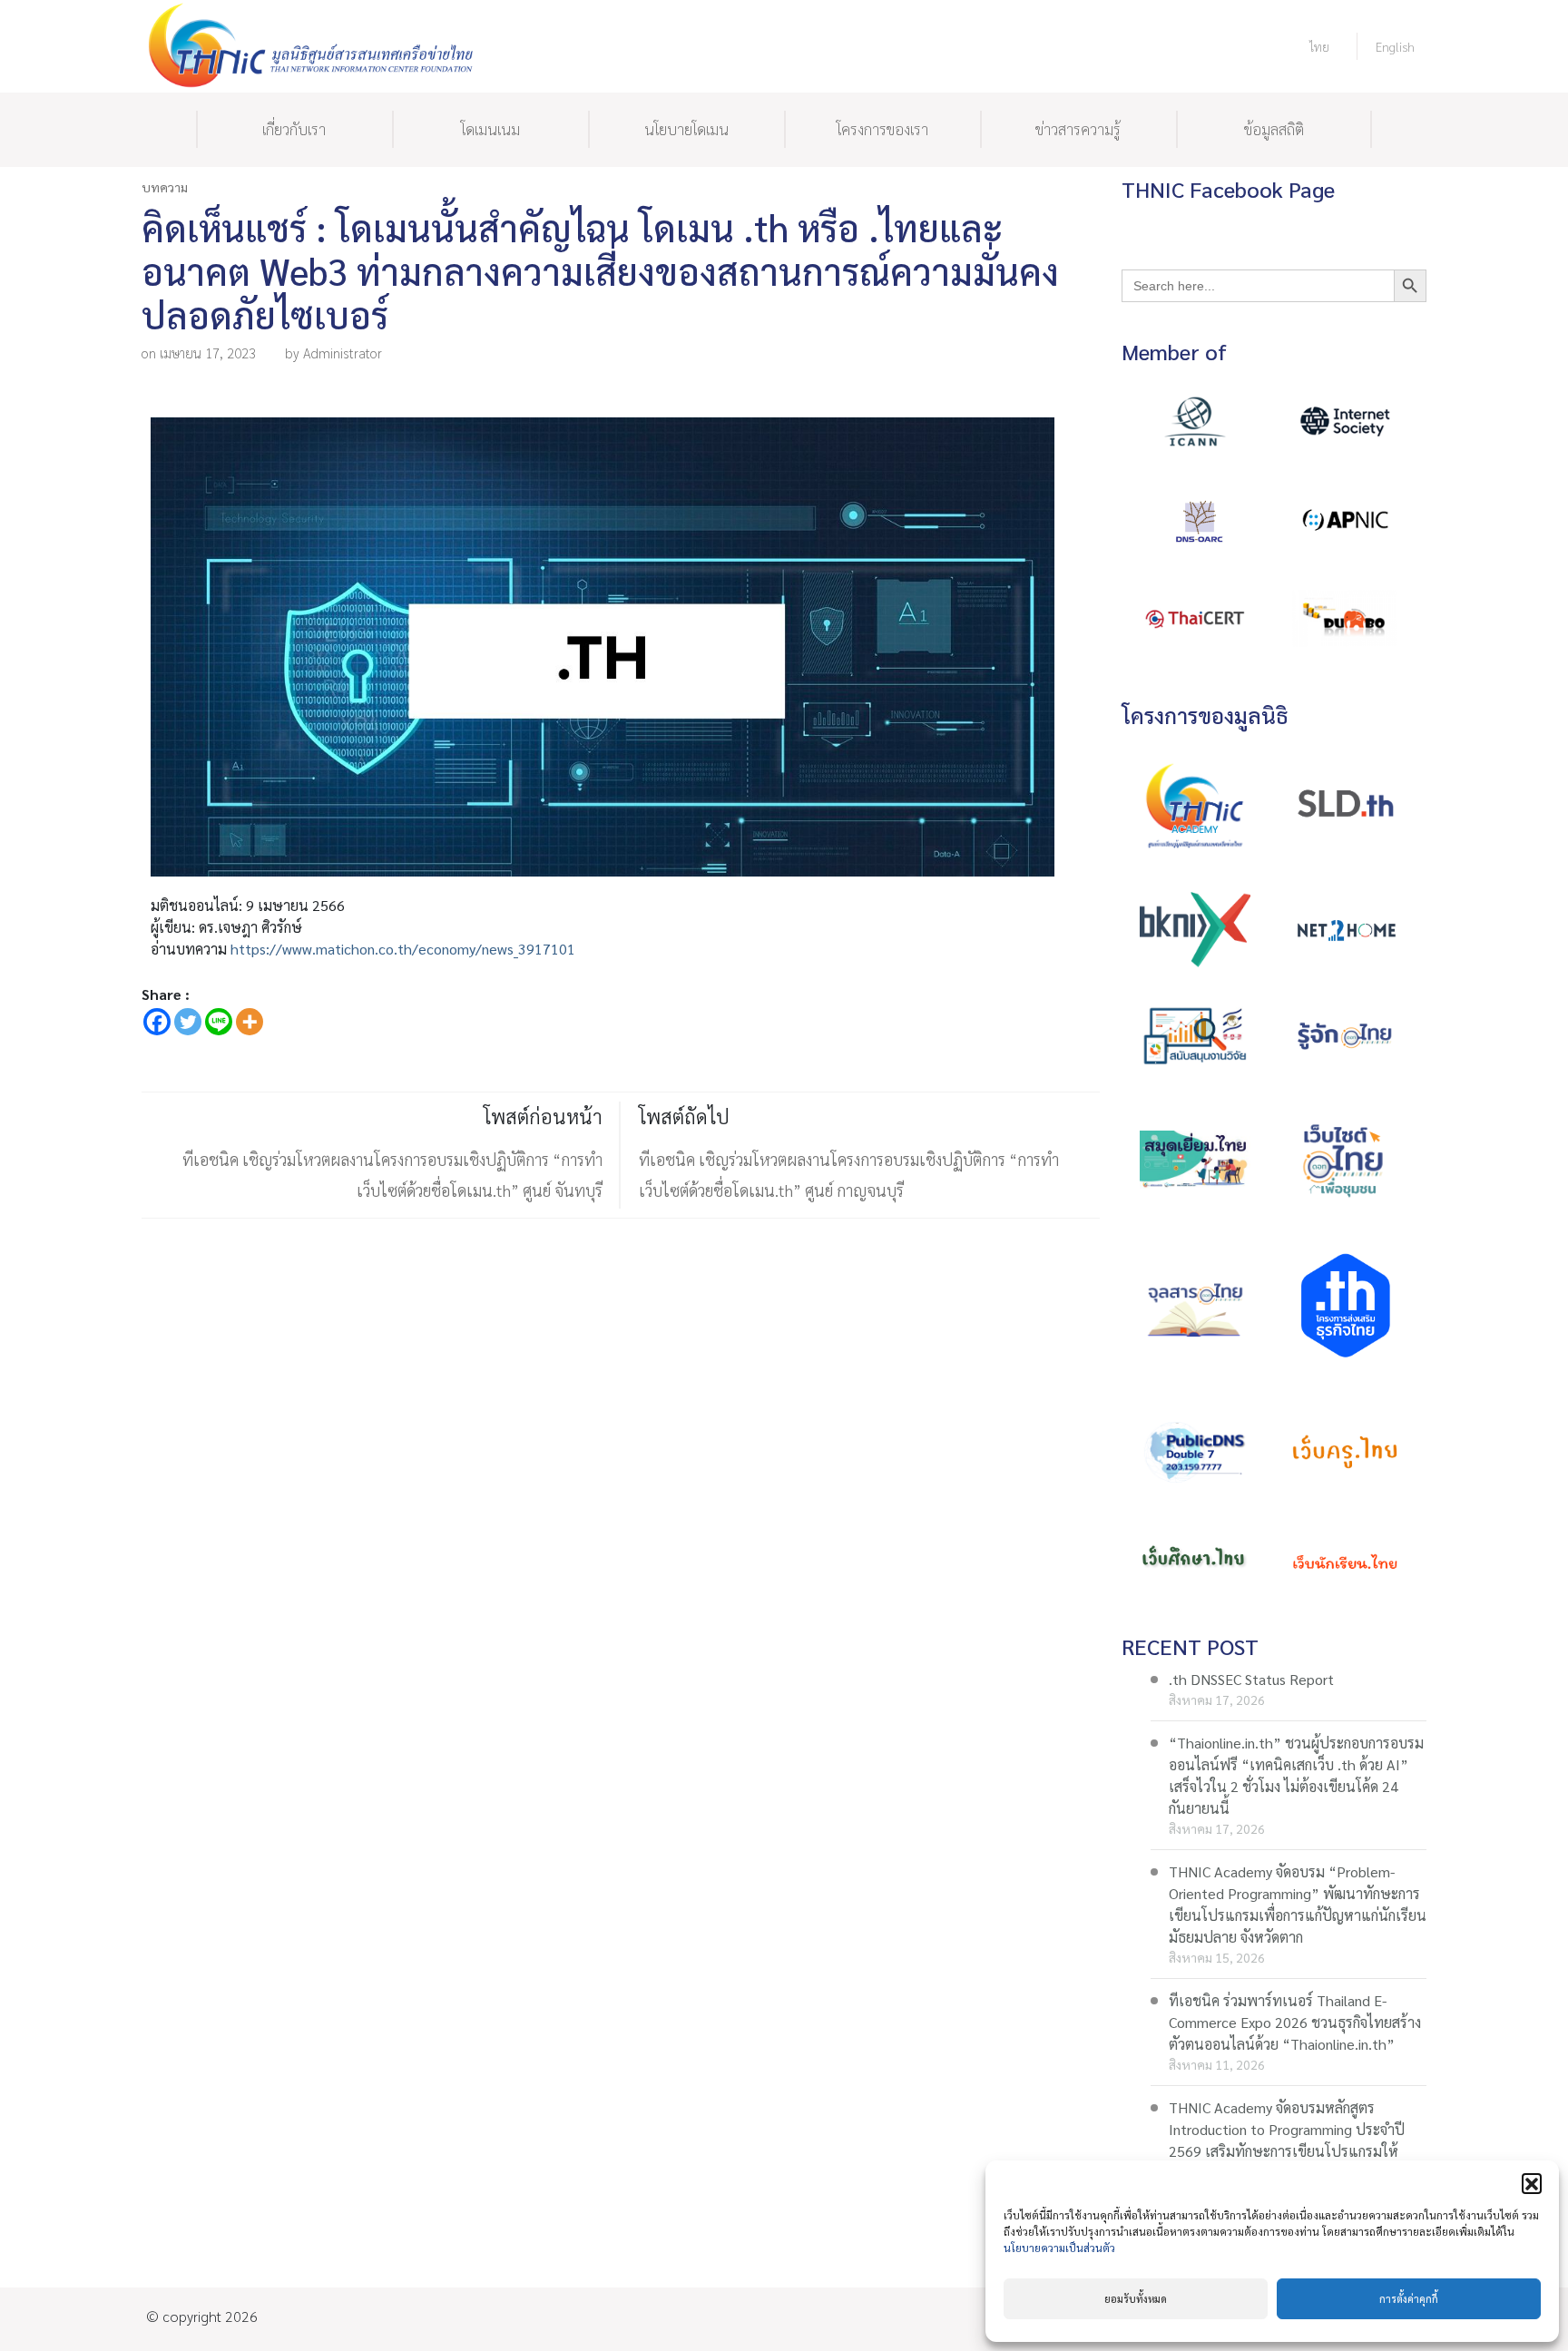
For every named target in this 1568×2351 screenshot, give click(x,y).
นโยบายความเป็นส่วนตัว (1059, 2248)
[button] (1532, 2183)
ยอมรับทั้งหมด (1136, 2299)
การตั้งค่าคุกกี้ (1409, 2299)
